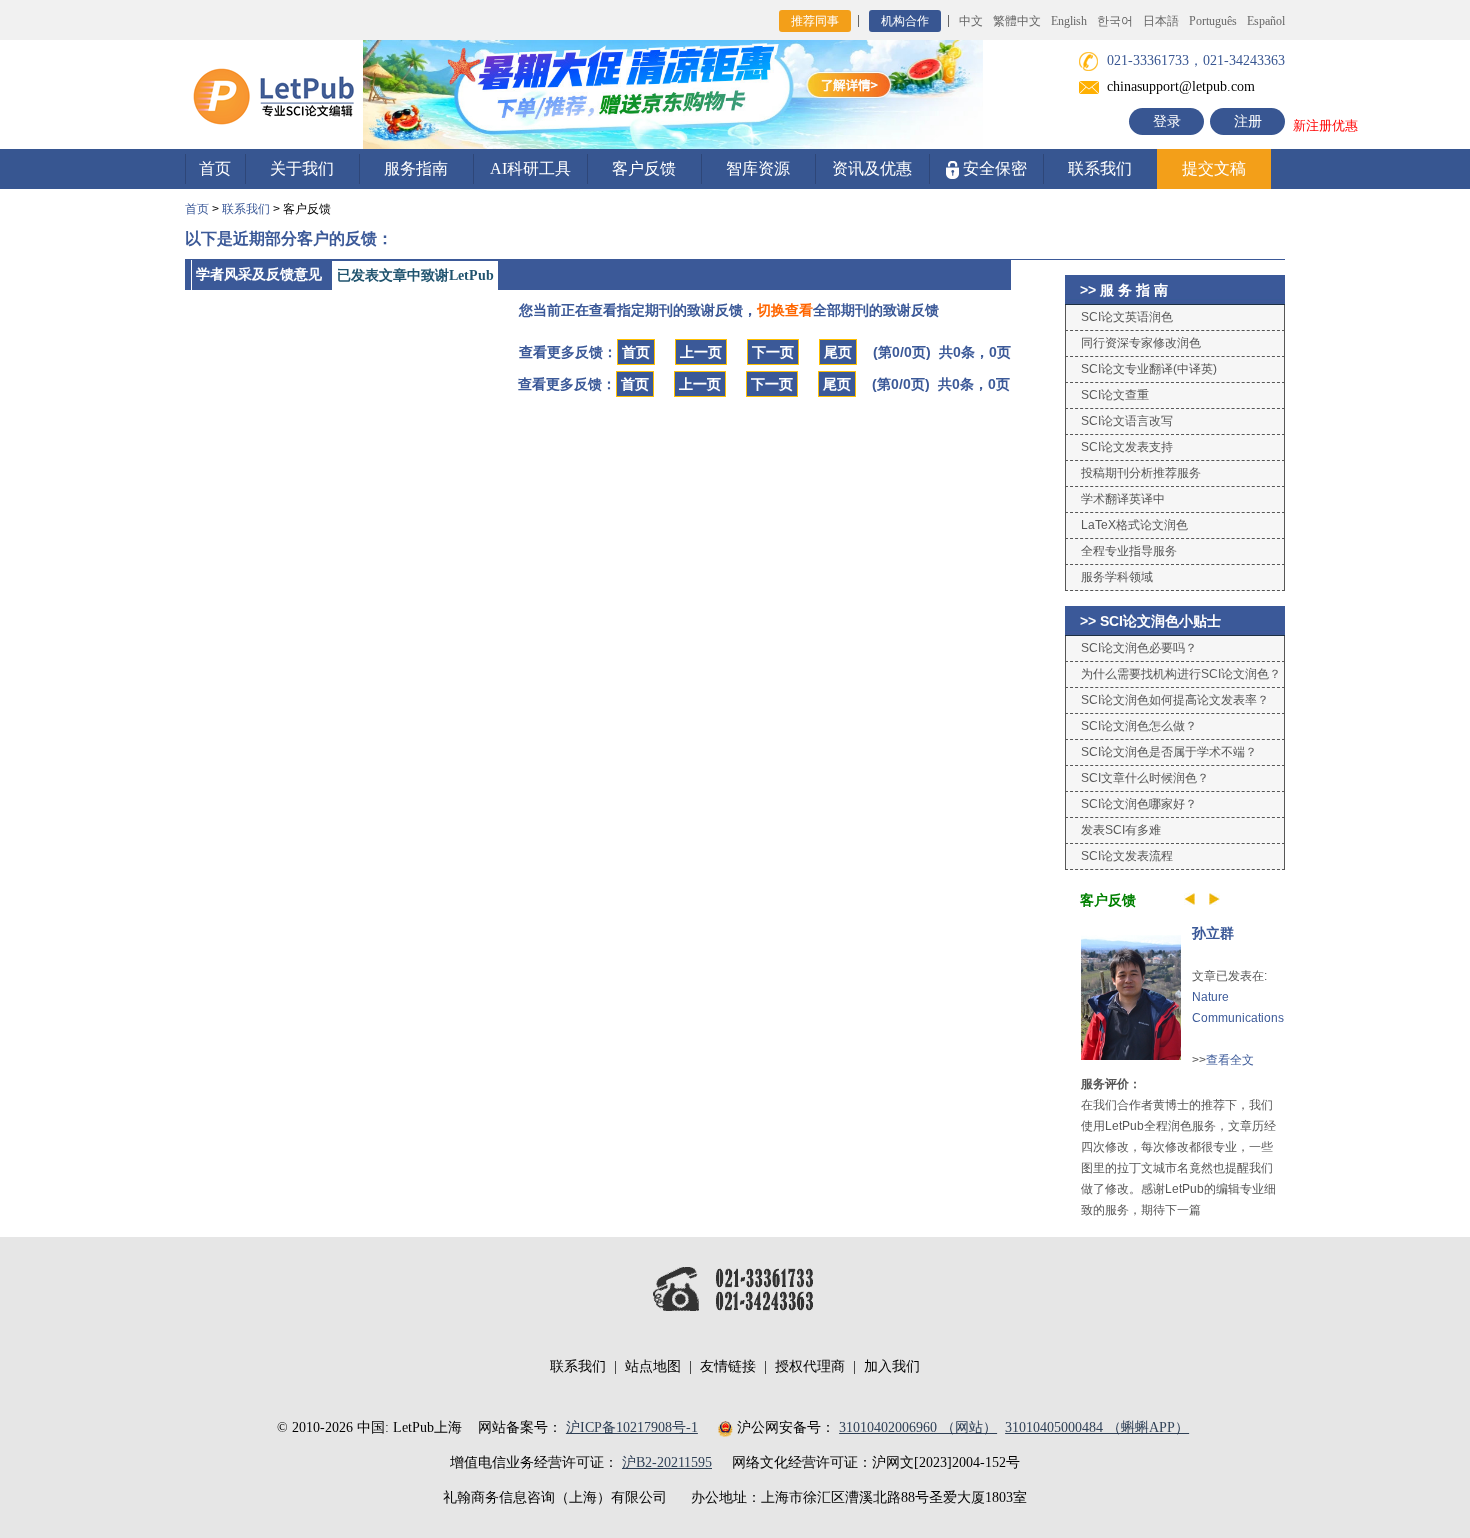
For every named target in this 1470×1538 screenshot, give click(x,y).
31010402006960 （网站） (918, 1427)
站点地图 (653, 1366)
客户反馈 (644, 168)
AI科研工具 (530, 168)
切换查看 (785, 310)
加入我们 (892, 1366)
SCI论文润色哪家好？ (1139, 804)
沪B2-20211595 (667, 1462)
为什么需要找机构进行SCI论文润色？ (1181, 674)
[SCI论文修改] (274, 93)
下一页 (773, 352)
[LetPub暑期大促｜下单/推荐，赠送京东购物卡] (673, 93)
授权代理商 (810, 1366)
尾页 (838, 352)
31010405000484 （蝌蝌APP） (1097, 1427)
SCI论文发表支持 (1127, 447)
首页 (215, 168)
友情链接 (728, 1366)
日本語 (1161, 21)
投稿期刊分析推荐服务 (1141, 473)
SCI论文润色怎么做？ (1139, 726)
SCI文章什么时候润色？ (1145, 778)
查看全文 (1230, 1060)
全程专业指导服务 (1129, 551)
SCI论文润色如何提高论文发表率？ (1175, 700)
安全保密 (993, 168)
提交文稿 (1214, 168)
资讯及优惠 (872, 168)
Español (1266, 21)
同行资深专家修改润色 (1141, 343)
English (1069, 21)
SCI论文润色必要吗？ (1139, 648)
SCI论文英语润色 (1127, 317)
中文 (971, 21)
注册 (1248, 121)
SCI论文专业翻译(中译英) (1149, 369)
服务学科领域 (1117, 577)
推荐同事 (815, 21)
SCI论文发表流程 (1127, 856)
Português (1213, 21)
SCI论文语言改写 (1127, 421)
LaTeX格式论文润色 (1134, 525)
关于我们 (302, 168)
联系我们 (1100, 168)
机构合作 (905, 21)
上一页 (701, 352)
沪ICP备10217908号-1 (632, 1427)
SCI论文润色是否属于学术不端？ (1169, 752)
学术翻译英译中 (1123, 499)
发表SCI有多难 (1121, 830)
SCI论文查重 (1115, 395)
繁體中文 (1017, 21)
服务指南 (416, 168)
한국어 (1115, 21)
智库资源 (758, 168)
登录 (1167, 121)
